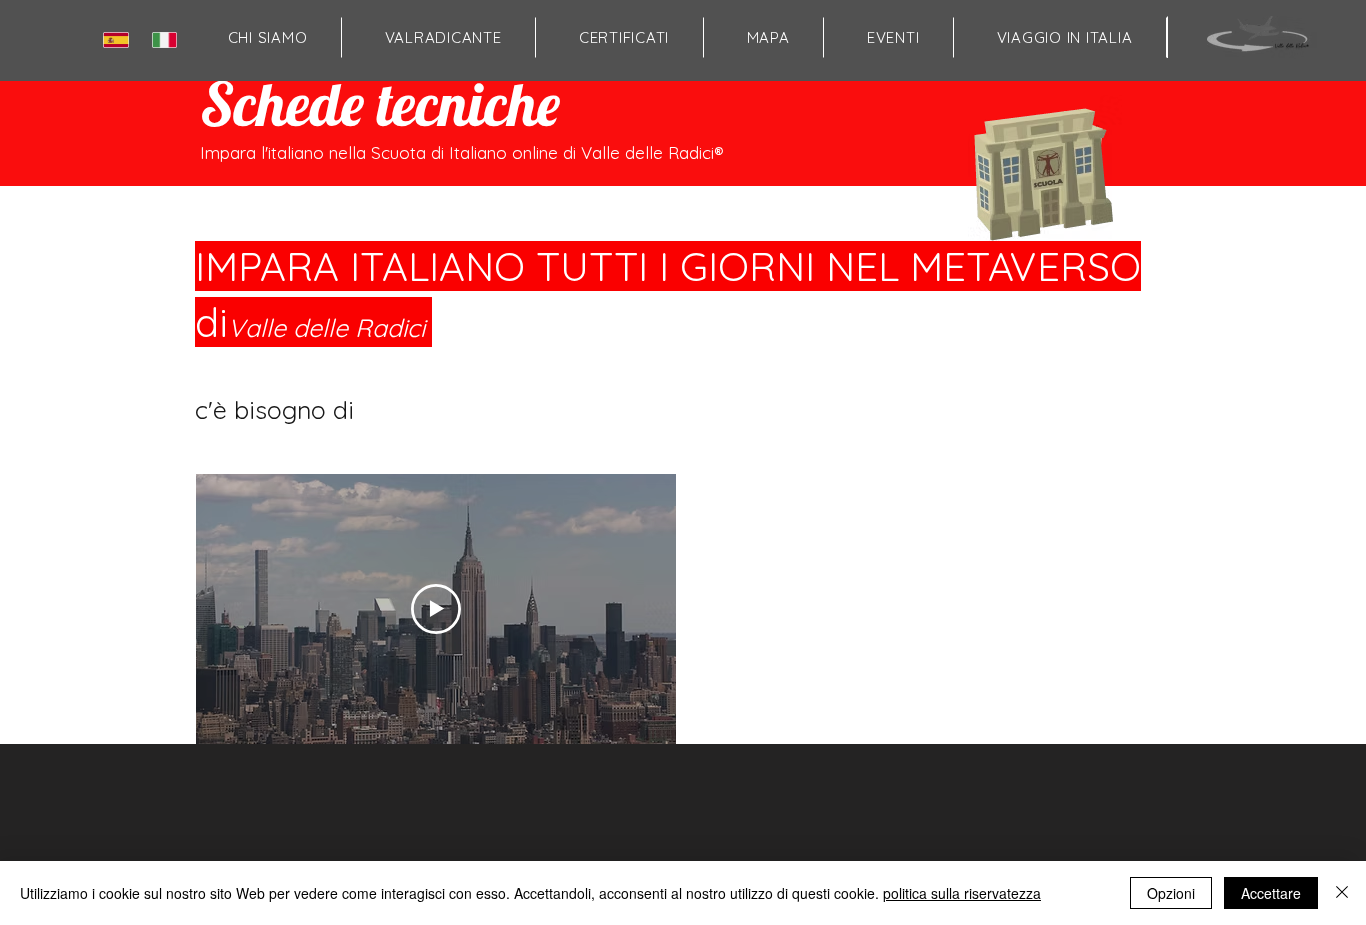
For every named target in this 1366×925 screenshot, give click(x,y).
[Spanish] (120, 39)
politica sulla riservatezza (962, 893)
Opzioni (1171, 893)
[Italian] (168, 39)
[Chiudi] (1342, 893)
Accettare (1271, 893)
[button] (768, 37)
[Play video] (436, 609)
